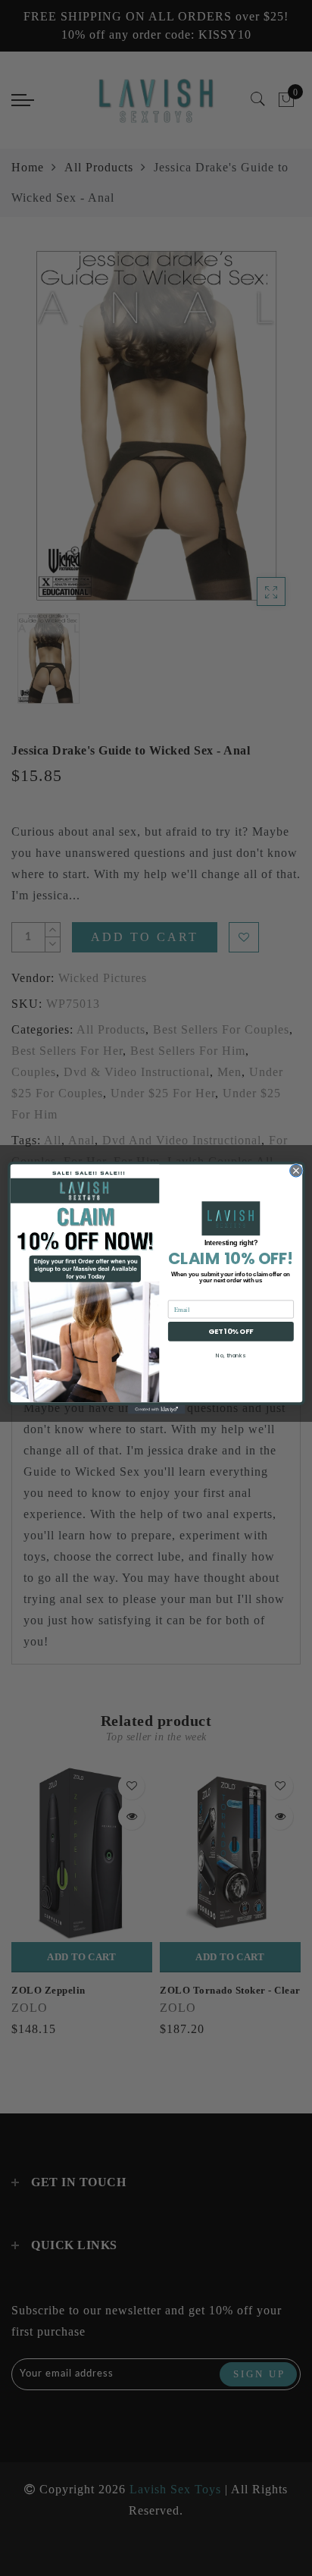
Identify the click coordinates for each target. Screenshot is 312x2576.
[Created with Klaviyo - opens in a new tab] (156, 1410)
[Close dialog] (296, 1171)
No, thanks (231, 1355)
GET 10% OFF (231, 1331)
